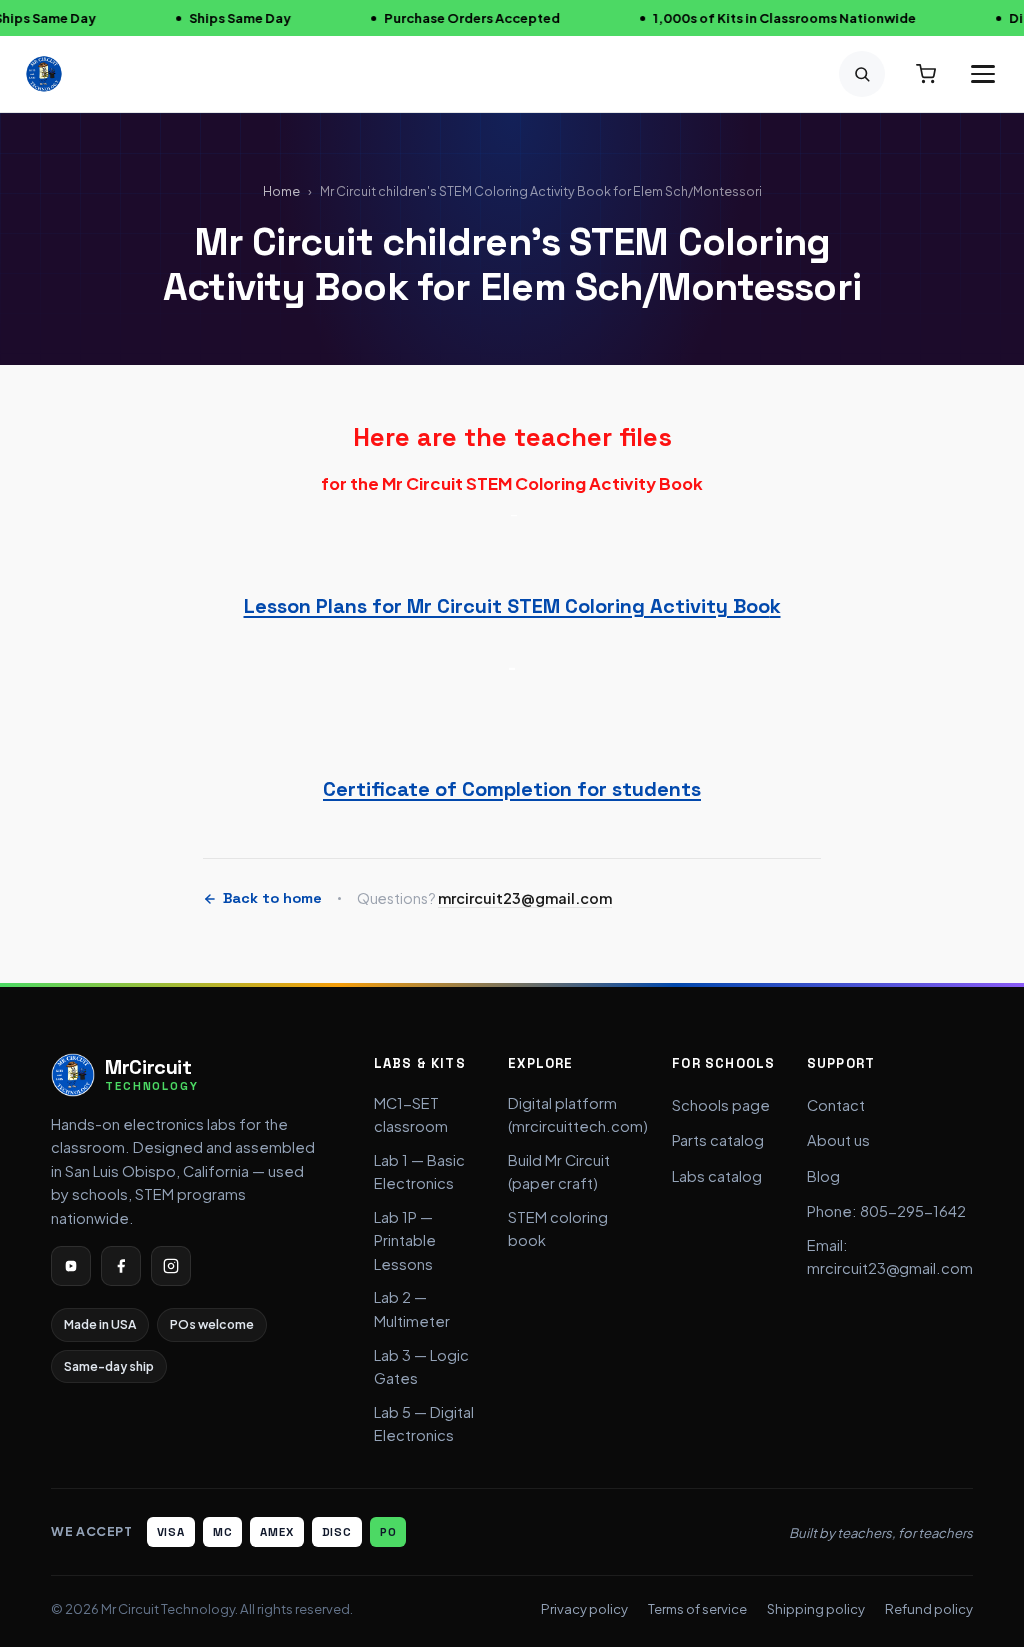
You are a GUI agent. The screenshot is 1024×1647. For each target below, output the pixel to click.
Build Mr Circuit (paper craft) (559, 1172)
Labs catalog (717, 1176)
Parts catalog (718, 1140)
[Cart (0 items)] (926, 74)
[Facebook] (121, 1266)
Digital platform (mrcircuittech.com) (578, 1115)
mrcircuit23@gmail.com (525, 898)
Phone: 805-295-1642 (886, 1211)
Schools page (721, 1105)
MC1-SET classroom (411, 1115)
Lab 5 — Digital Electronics (424, 1424)
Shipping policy (816, 1608)
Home (281, 191)
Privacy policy (584, 1608)
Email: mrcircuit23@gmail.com (890, 1257)
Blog (823, 1176)
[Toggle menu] (983, 74)
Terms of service (697, 1608)
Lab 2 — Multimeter (412, 1309)
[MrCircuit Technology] (44, 74)
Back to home (272, 898)
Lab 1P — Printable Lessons (405, 1240)
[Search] (862, 74)
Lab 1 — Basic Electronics (419, 1172)
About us (838, 1140)
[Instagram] (171, 1266)
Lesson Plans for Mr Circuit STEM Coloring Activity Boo (507, 606)
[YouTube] (71, 1266)
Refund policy (929, 1608)
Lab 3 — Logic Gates (421, 1367)
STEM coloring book (558, 1229)
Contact (836, 1105)
